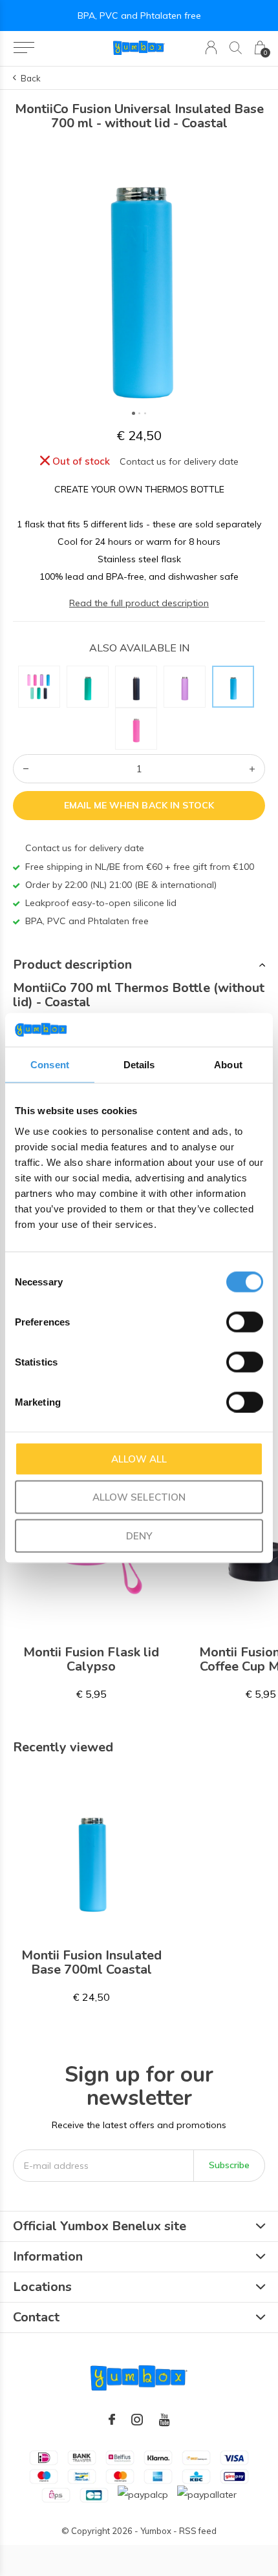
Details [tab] (139, 1065)
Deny (139, 1535)
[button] (24, 48)
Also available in (139, 648)
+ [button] (252, 769)
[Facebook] (112, 2420)
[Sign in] (211, 48)
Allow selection (139, 1497)
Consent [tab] (50, 1065)
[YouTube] (165, 2420)
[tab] (139, 965)
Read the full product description (139, 603)
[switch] (245, 1322)
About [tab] (228, 1065)
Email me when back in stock (139, 805)
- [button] (26, 769)
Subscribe (229, 2165)
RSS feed (198, 2531)
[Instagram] (137, 2420)
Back (31, 78)
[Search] (236, 48)
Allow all (139, 1458)
